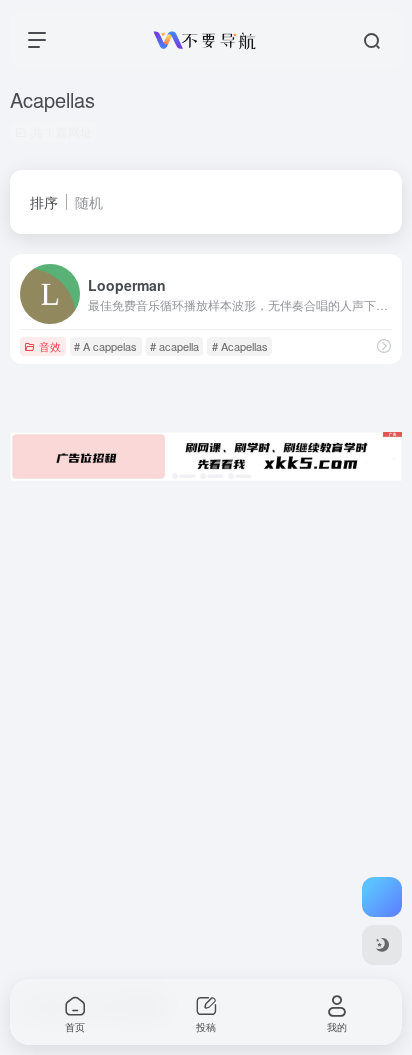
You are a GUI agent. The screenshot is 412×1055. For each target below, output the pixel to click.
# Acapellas (240, 346)
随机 (89, 202)
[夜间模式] (382, 945)
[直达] (384, 345)
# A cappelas (105, 346)
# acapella (174, 346)
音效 (50, 346)
